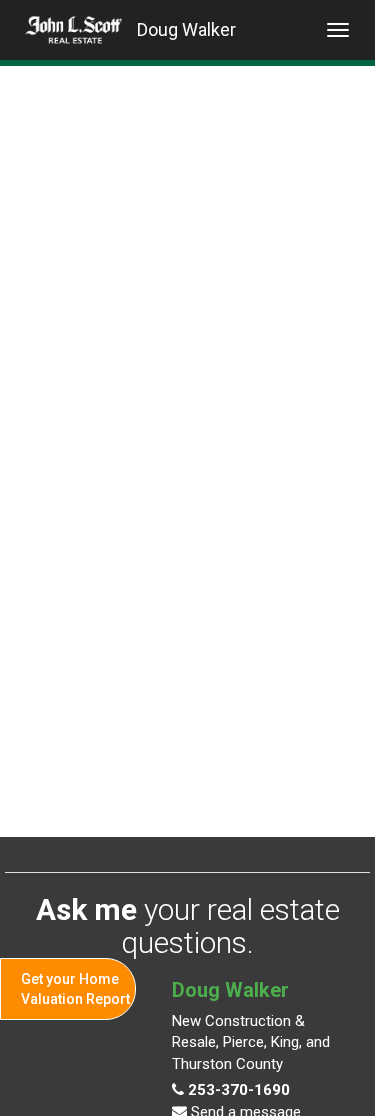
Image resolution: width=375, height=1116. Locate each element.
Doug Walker (186, 29)
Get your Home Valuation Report (75, 989)
